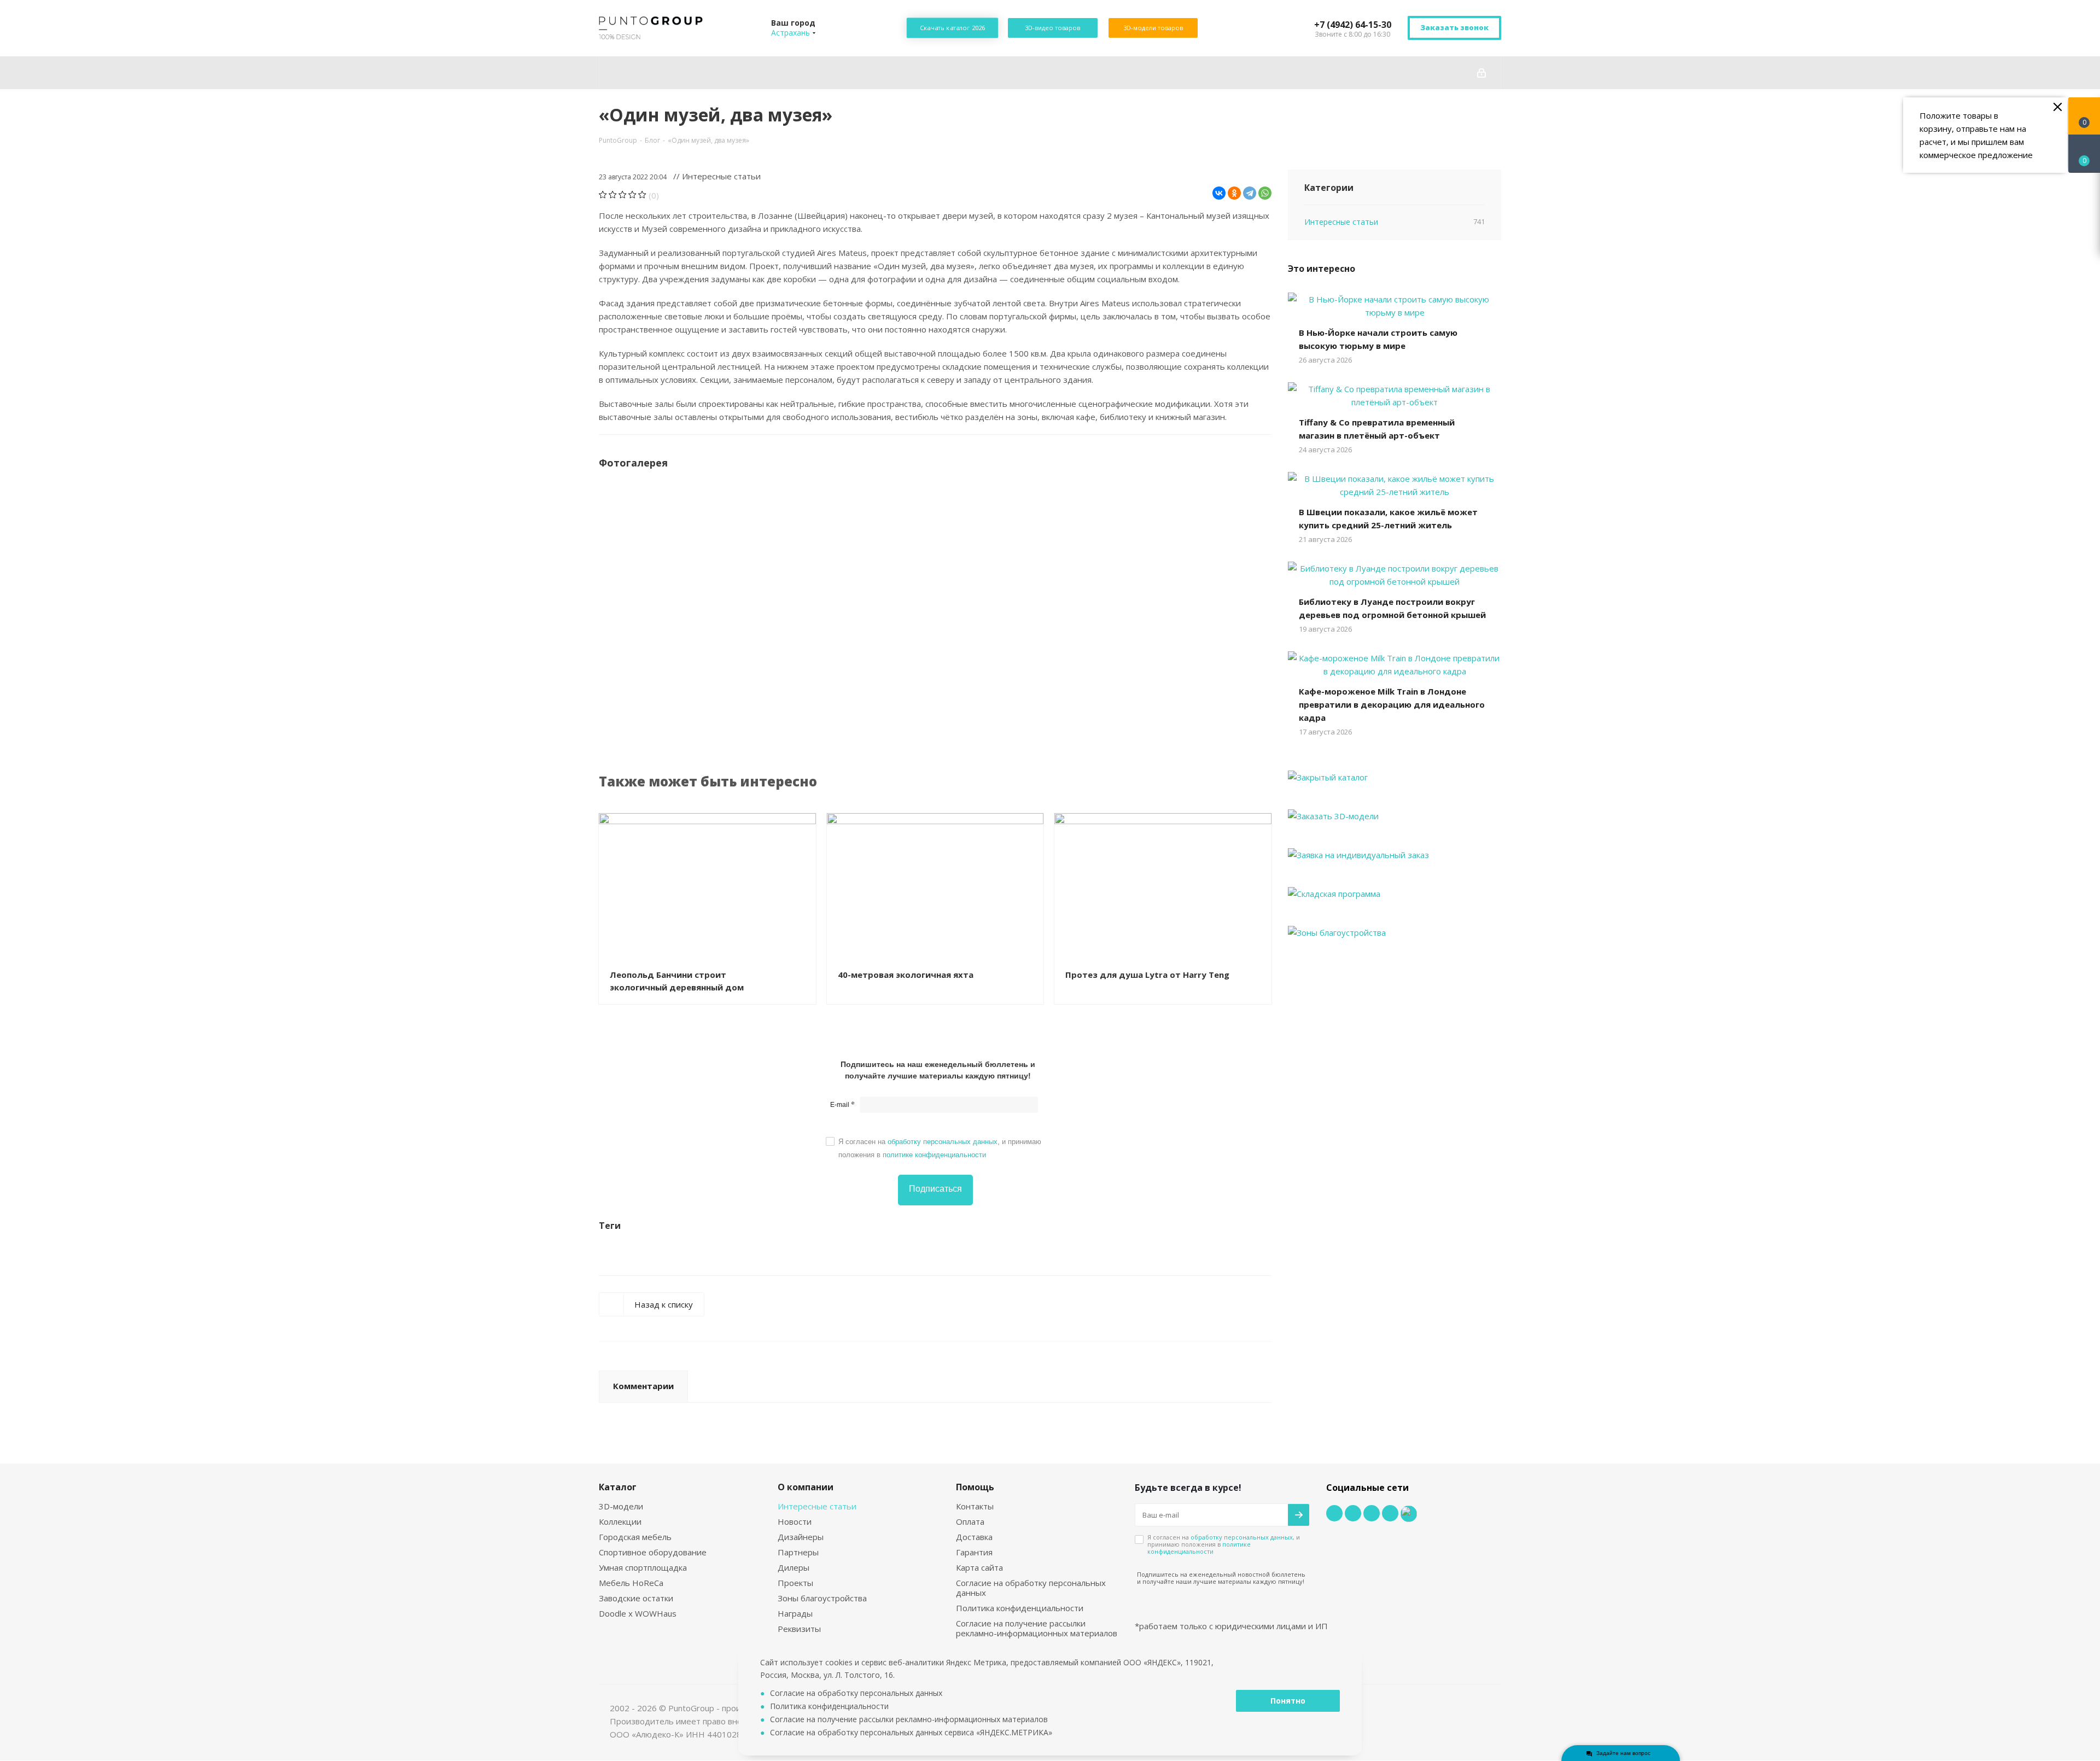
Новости (795, 1521)
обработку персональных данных (943, 1142)
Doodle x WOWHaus (638, 1613)
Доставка (974, 1537)
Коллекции (620, 1521)
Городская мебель (635, 1537)
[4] (632, 195)
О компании (806, 1487)
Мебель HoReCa (631, 1583)
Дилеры (794, 1567)
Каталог (618, 1487)
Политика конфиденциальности (1020, 1608)
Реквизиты (799, 1629)
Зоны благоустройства (822, 1598)
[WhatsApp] (1265, 193)
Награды (795, 1613)
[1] (603, 195)
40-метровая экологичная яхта (906, 975)
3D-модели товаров (1153, 28)
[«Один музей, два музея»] (683, 553)
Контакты (975, 1506)
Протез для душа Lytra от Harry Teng (1147, 975)
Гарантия (974, 1552)
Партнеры (798, 1552)
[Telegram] (1250, 193)
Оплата (970, 1521)
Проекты (795, 1583)
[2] (613, 195)
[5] (642, 195)
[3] (623, 195)
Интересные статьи (817, 1506)
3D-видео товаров (1052, 28)
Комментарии (643, 1386)
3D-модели (621, 1506)
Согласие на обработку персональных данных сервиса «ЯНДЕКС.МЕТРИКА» (911, 1732)
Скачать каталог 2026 (952, 28)
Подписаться (935, 1189)
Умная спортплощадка (643, 1567)
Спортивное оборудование (653, 1552)
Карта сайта (979, 1567)
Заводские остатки (636, 1598)
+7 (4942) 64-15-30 (1353, 25)
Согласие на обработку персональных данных (1031, 1588)
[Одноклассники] (1234, 193)
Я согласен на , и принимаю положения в (940, 1148)
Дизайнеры (801, 1537)
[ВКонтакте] (1219, 193)
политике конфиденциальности (934, 1155)
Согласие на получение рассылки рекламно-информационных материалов (1037, 1628)
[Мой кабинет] (1481, 73)
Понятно (1288, 1701)
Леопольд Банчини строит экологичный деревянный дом (677, 981)
